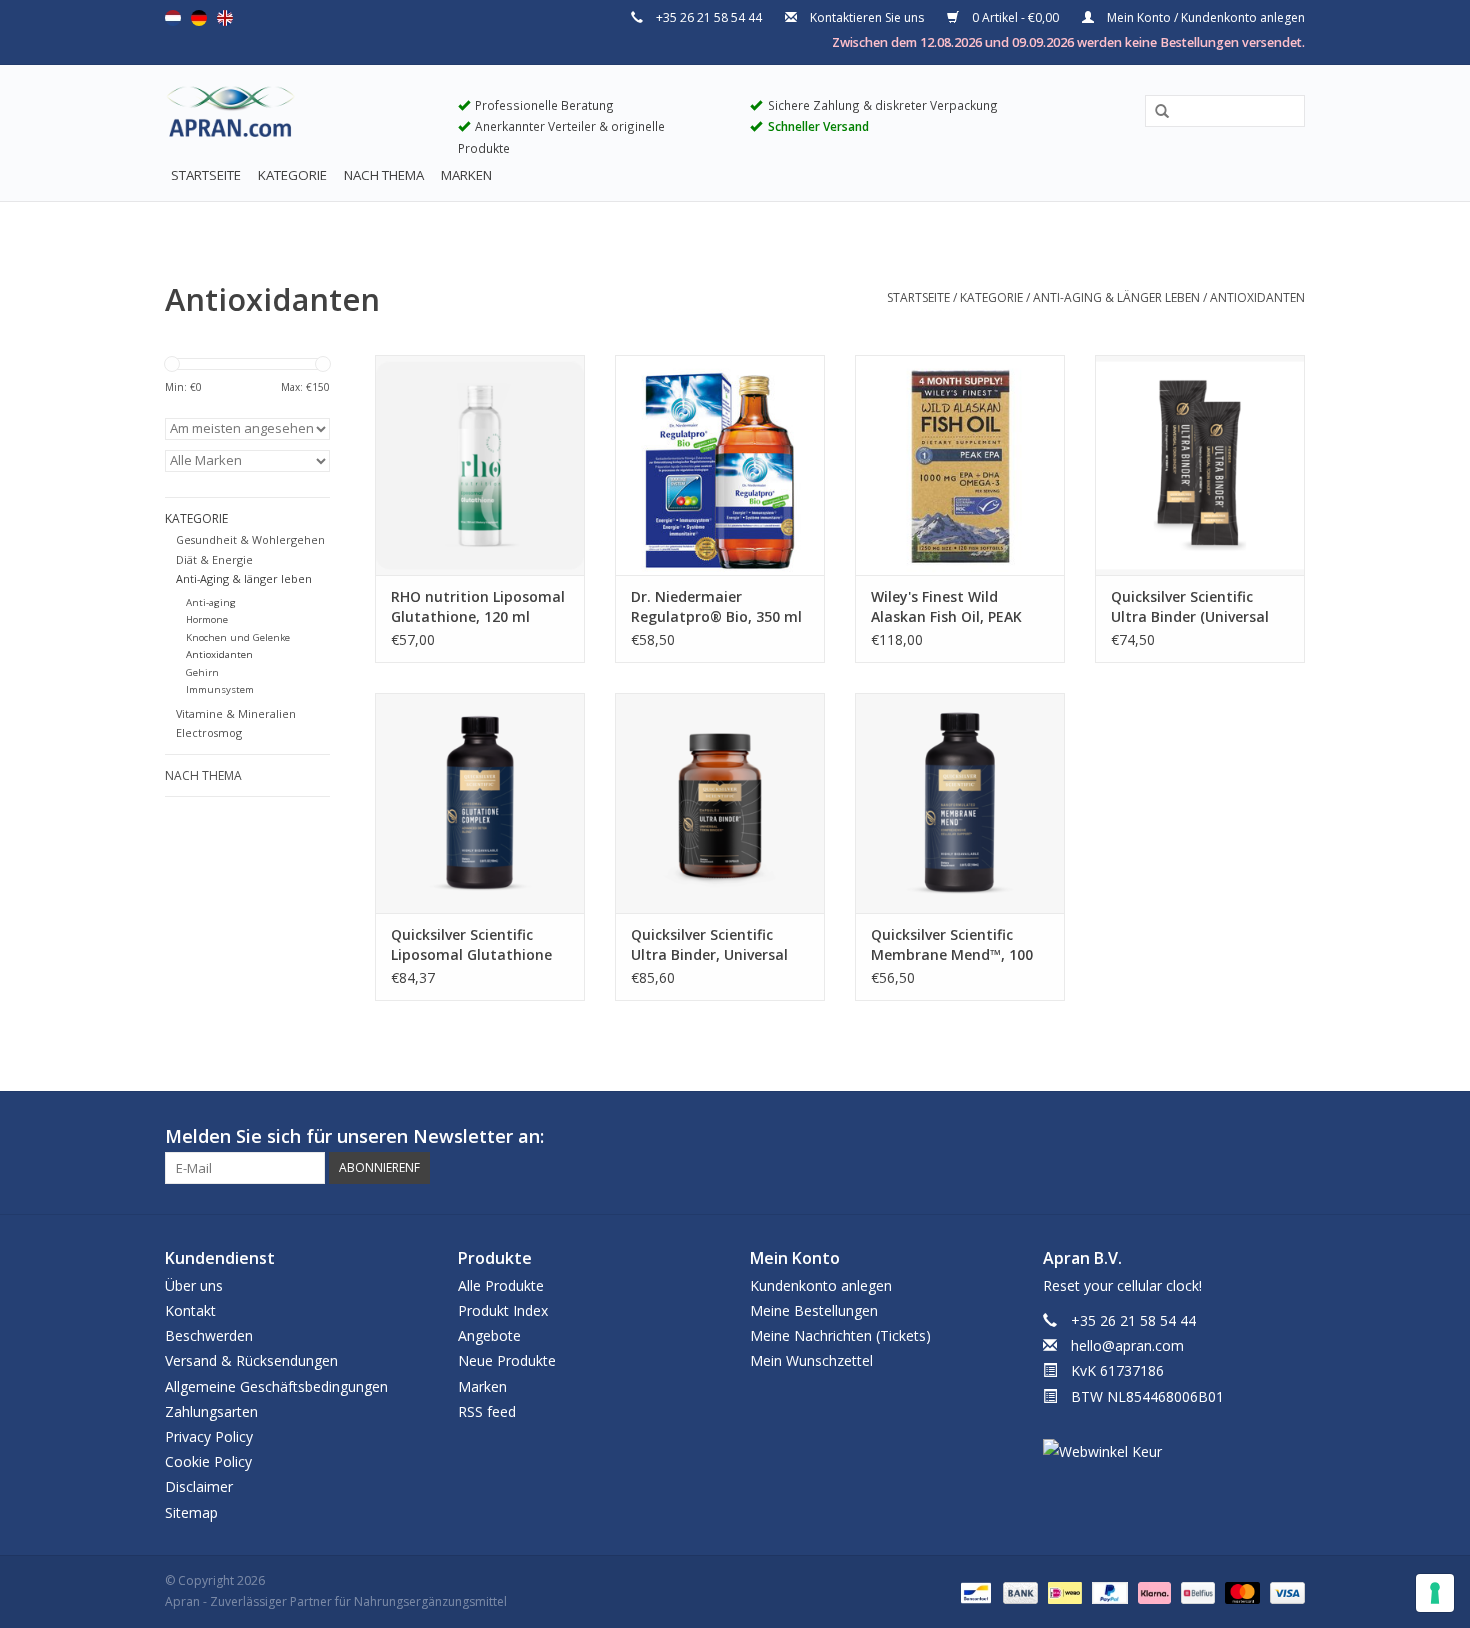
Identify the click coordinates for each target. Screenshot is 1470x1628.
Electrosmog (209, 732)
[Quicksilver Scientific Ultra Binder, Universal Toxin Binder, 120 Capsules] (720, 803)
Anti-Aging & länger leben (1116, 297)
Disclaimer (199, 1486)
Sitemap (191, 1512)
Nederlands (173, 18)
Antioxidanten (1257, 297)
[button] (1155, 112)
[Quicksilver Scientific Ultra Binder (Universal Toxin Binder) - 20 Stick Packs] (1200, 465)
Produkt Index (503, 1310)
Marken (466, 175)
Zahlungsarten (211, 1411)
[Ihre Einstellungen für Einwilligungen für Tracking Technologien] (1435, 1593)
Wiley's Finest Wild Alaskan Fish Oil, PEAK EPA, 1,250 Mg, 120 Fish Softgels (950, 607)
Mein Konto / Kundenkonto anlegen (1204, 17)
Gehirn (202, 672)
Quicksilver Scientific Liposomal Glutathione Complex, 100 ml (471, 945)
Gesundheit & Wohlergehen (250, 539)
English (225, 18)
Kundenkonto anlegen (821, 1285)
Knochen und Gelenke (238, 637)
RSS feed (487, 1411)
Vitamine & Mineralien (236, 713)
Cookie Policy (208, 1461)
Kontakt (190, 1310)
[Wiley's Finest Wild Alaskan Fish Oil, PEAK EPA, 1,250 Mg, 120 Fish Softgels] (960, 465)
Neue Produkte (507, 1360)
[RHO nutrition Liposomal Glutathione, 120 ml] (480, 465)
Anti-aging (211, 602)
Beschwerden (209, 1335)
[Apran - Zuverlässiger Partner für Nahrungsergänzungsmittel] (296, 116)
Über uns (194, 1285)
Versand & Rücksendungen (251, 1360)
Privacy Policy (209, 1436)
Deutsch (199, 18)
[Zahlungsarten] (974, 1591)
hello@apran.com (1127, 1345)
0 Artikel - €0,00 (1015, 17)
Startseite (206, 175)
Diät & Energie (214, 559)
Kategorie (292, 175)
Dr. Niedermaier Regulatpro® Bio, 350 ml (716, 606)
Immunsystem (220, 689)
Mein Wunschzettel (811, 1360)
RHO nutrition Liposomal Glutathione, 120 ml (478, 606)
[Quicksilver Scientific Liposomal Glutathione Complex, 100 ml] (480, 803)
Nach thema (384, 175)
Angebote (489, 1335)
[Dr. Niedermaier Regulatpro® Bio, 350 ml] (720, 465)
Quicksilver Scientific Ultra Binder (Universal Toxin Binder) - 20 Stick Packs (1191, 607)
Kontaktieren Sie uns (867, 17)
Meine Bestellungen (814, 1310)
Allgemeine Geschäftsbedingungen (276, 1386)
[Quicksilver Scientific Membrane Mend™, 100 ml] (960, 803)
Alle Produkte (501, 1285)
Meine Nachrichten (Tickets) (840, 1335)
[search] (1225, 110)
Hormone (207, 619)
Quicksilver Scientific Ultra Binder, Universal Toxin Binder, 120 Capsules (709, 945)
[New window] (1253, 1137)
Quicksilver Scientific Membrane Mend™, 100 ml (952, 945)
